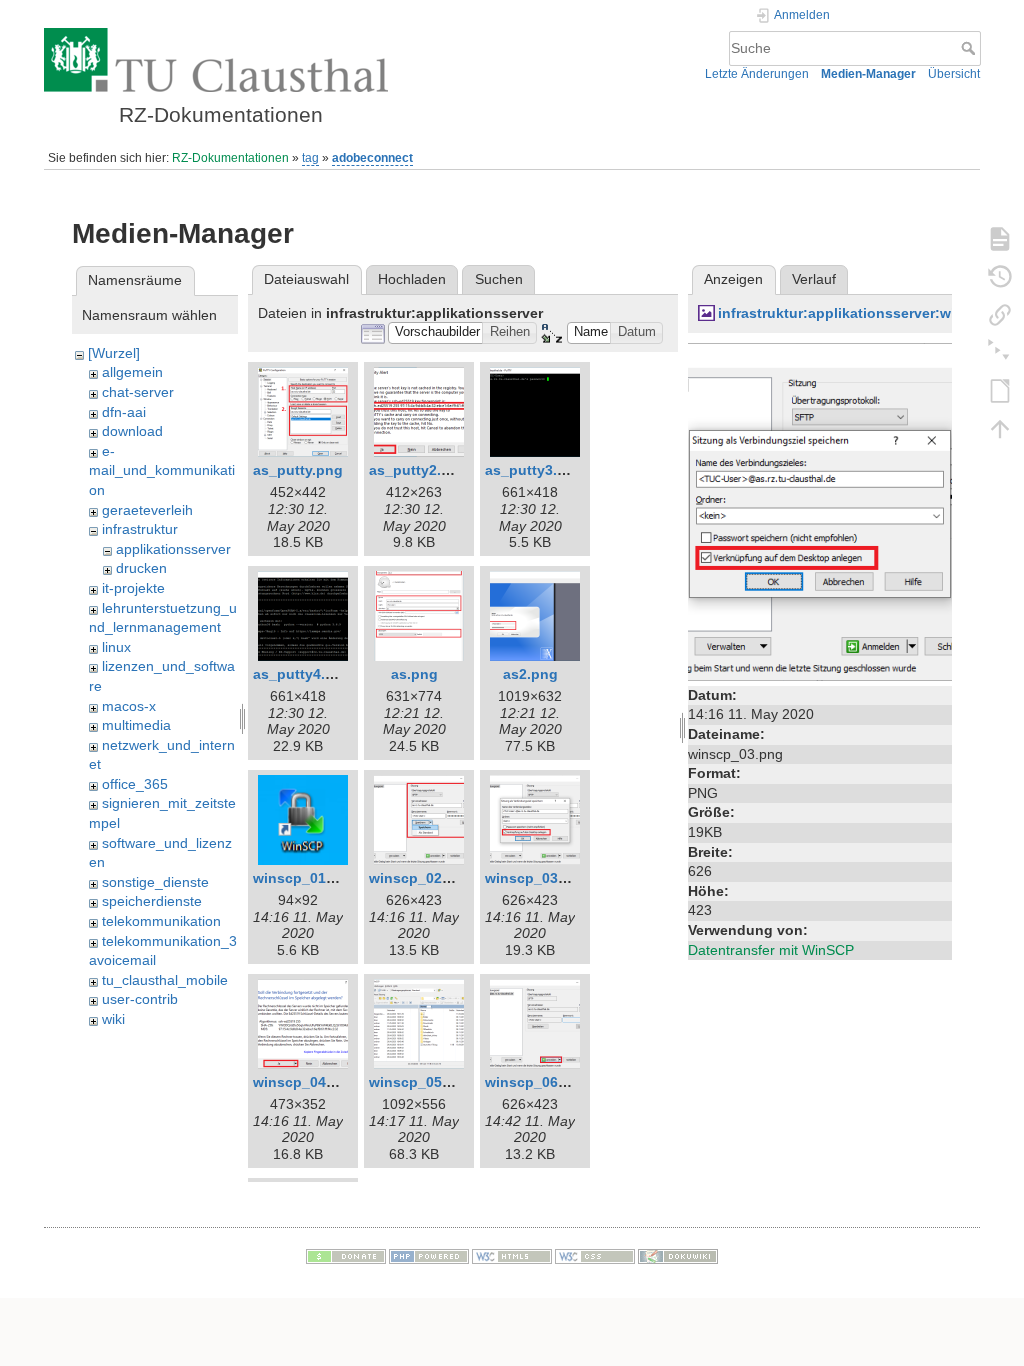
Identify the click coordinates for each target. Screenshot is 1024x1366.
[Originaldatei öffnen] (820, 511)
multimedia (136, 725)
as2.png (530, 674)
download (132, 431)
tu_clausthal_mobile (165, 980)
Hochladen (412, 279)
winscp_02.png (421, 878)
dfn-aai (124, 412)
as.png (414, 674)
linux (116, 647)
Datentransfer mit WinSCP (771, 950)
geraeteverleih (147, 510)
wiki (113, 1019)
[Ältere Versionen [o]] (1000, 276)
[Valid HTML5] (512, 1255)
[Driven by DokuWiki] (678, 1255)
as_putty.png (298, 470)
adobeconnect (372, 158)
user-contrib (140, 999)
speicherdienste (152, 901)
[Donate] (346, 1255)
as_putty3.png (534, 470)
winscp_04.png (305, 1082)
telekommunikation (161, 921)
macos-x (129, 706)
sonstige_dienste (155, 882)
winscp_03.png (537, 878)
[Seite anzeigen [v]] (1000, 238)
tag (310, 158)
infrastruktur (140, 529)
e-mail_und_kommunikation (162, 470)
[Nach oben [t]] (1000, 428)
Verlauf (814, 279)
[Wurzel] (114, 353)
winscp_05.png (421, 1082)
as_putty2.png (418, 470)
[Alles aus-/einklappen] (1000, 352)
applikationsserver (173, 549)
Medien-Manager (868, 74)
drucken (141, 568)
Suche (970, 48)
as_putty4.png (302, 674)
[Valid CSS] (595, 1255)
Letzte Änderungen (757, 74)
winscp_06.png (537, 1082)
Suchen (499, 279)
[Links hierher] (1000, 314)
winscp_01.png (305, 878)
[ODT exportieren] (1000, 390)
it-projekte (133, 588)
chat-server (138, 392)
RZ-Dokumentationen (230, 158)
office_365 (135, 784)
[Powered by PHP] (429, 1255)
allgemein (132, 372)
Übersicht (954, 74)
